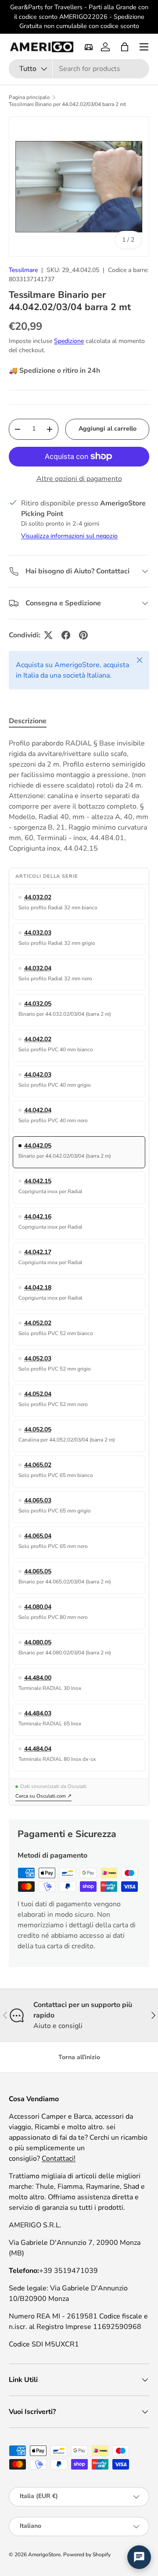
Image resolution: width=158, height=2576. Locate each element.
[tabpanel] (79, 796)
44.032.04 (38, 968)
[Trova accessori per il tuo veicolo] (89, 47)
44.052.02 (38, 1323)
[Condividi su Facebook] (66, 635)
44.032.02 (38, 897)
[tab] (28, 721)
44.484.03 (38, 1713)
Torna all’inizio (79, 2057)
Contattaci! (59, 2159)
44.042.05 (38, 1146)
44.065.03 (38, 1500)
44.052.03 (38, 1359)
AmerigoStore (44, 2555)
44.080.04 (38, 1607)
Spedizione (69, 341)
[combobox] (79, 69)
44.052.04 (38, 1394)
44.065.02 (38, 1465)
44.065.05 (38, 1571)
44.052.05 (38, 1429)
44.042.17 (38, 1252)
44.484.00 (38, 1678)
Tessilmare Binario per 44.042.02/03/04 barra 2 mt (67, 104)
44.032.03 (38, 933)
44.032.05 (38, 1004)
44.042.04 (38, 1110)
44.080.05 (38, 1642)
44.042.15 (38, 1181)
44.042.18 (38, 1288)
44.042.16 (38, 1217)
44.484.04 (38, 1749)
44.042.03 (38, 1075)
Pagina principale (29, 97)
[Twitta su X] (48, 635)
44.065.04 (38, 1536)
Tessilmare (23, 270)
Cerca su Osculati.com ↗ (43, 1796)
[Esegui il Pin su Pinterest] (83, 635)
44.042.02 (38, 1039)
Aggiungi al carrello (108, 429)
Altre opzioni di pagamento (79, 479)
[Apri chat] (139, 2557)
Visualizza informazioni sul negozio (69, 536)
